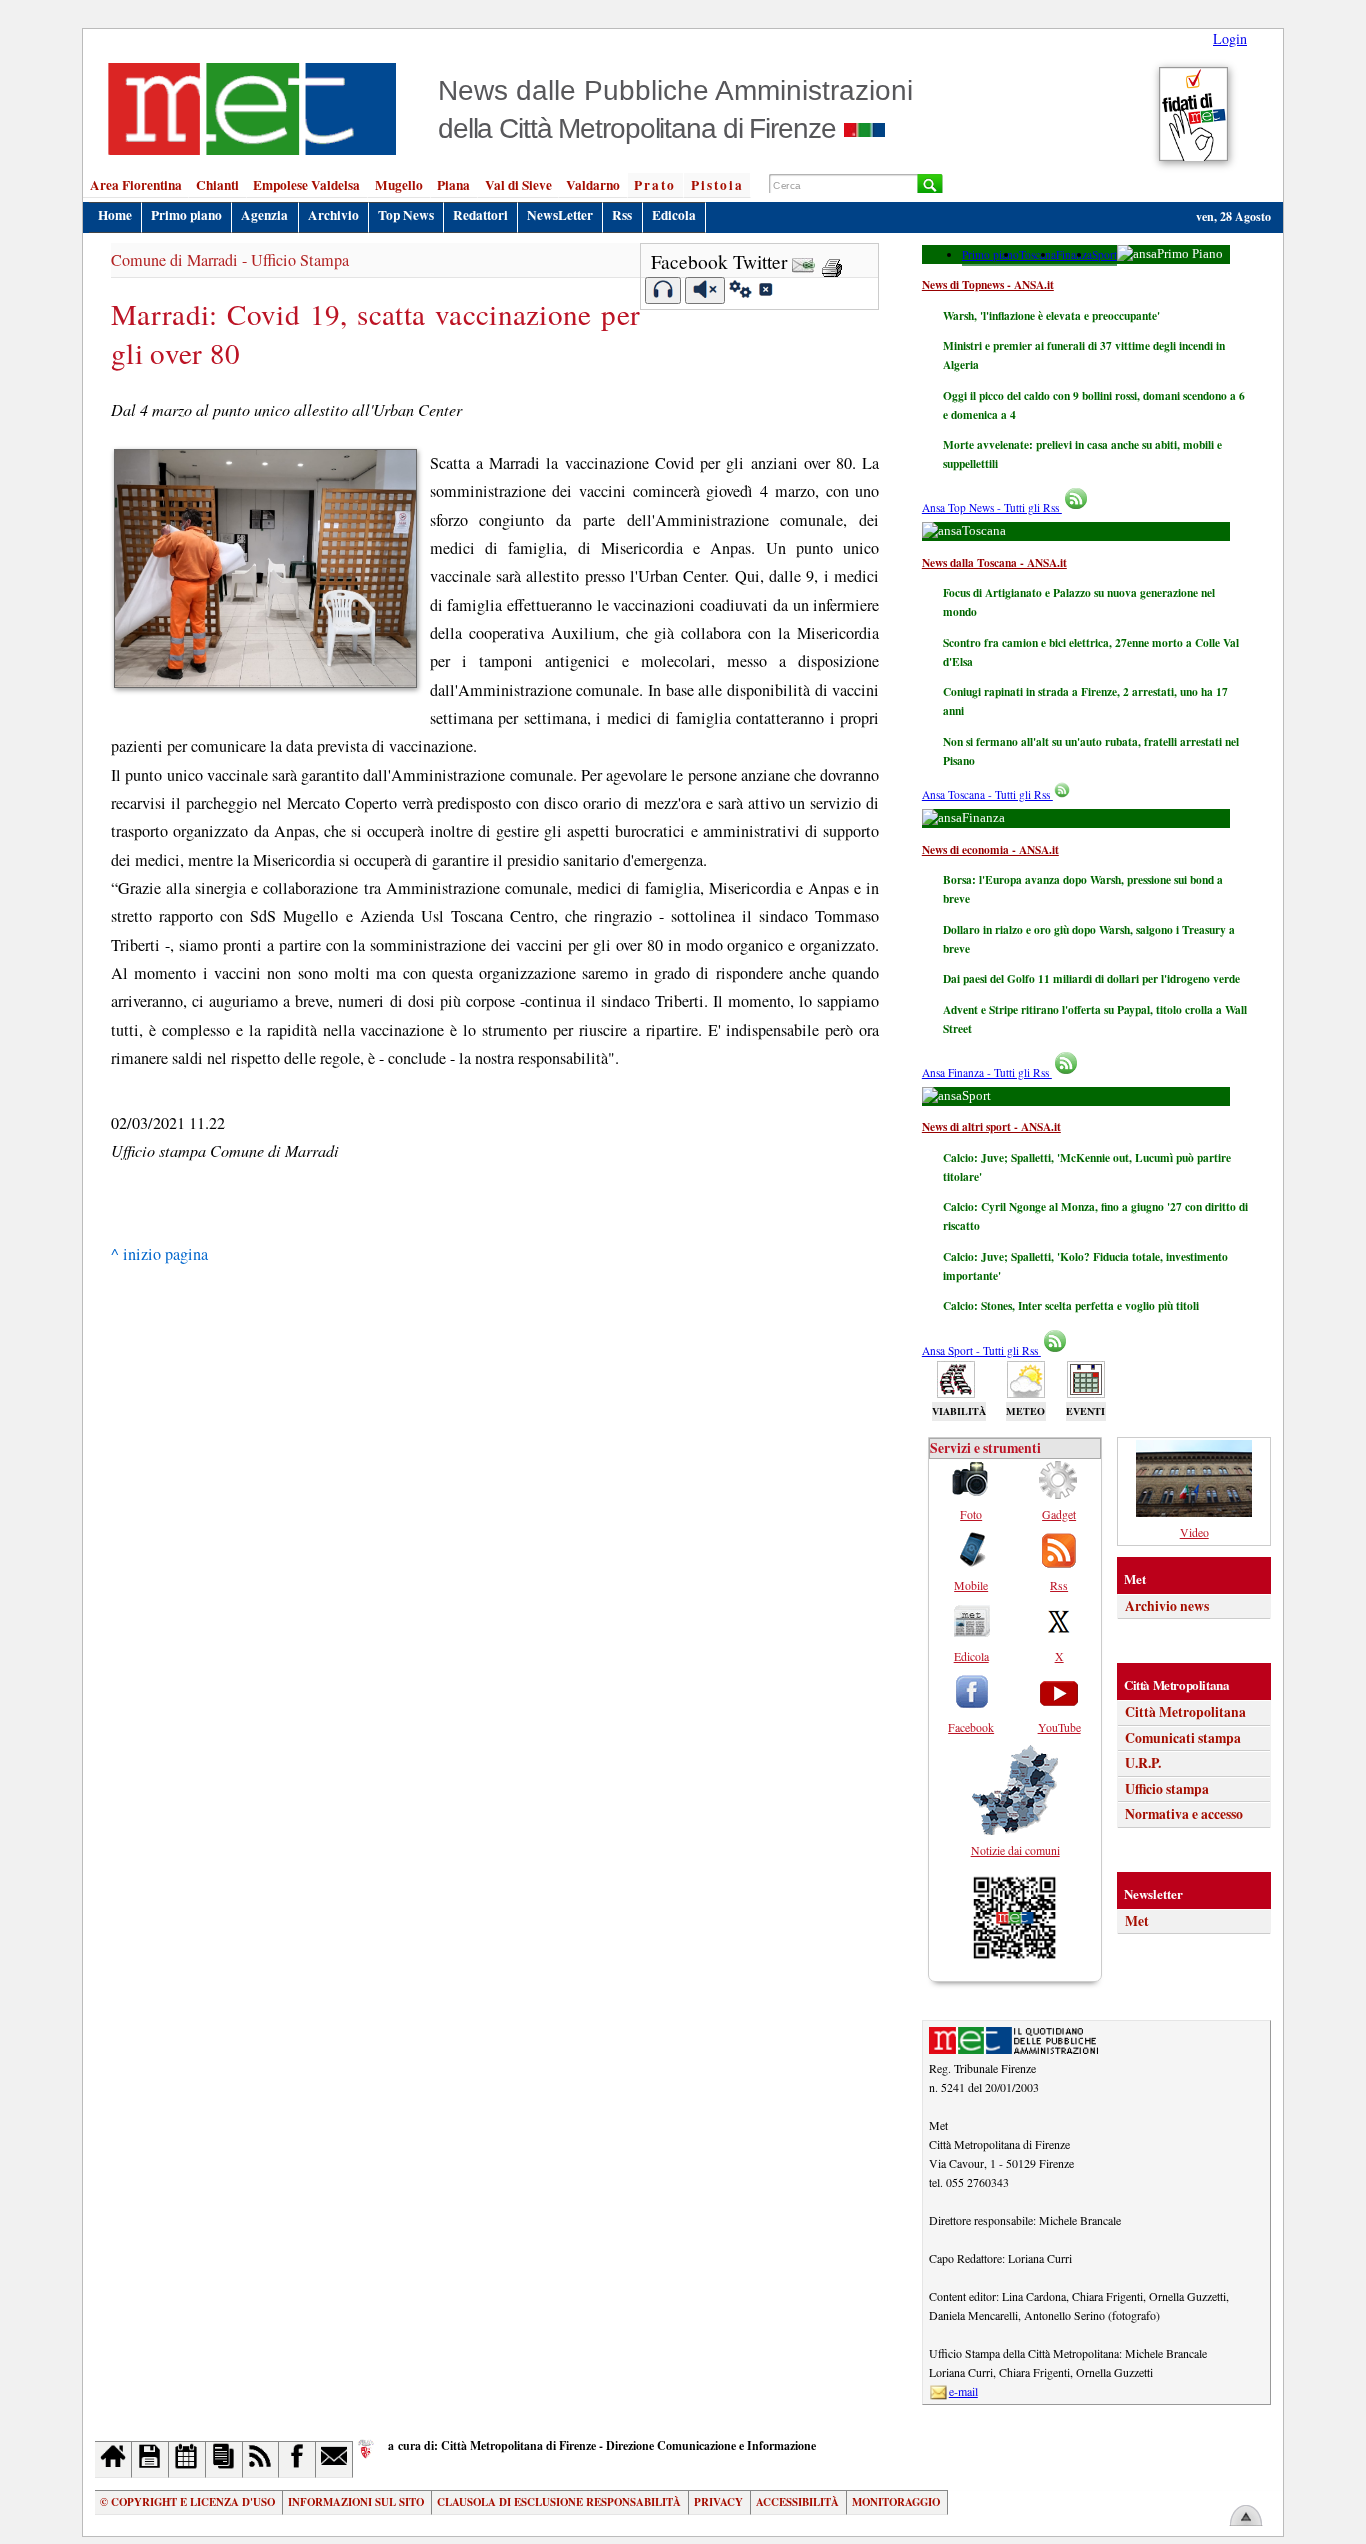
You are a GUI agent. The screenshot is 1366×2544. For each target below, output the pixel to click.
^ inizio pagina (159, 1254)
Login (1230, 38)
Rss (622, 215)
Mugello (399, 185)
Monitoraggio (896, 2502)
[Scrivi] (334, 2459)
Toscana (1037, 254)
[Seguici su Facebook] (297, 2459)
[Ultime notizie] (187, 2459)
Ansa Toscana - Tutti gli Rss (987, 794)
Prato (655, 185)
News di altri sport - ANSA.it (991, 1126)
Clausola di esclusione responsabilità (559, 2502)
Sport (1104, 254)
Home (115, 215)
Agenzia (264, 215)
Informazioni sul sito (356, 2502)
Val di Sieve (518, 185)
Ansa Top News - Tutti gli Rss (992, 507)
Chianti (217, 185)
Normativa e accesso (1184, 1814)
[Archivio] (150, 2459)
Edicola (674, 215)
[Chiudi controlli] (765, 292)
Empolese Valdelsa (306, 185)
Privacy (718, 2502)
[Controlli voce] (740, 292)
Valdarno (593, 185)
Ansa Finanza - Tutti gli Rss (987, 1072)
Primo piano (186, 215)
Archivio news (1167, 1606)
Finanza (1074, 254)
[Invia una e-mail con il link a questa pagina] (803, 261)
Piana (453, 185)
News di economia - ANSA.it (990, 849)
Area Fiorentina (136, 185)
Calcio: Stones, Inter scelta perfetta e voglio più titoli (1071, 1305)
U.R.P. (1143, 1763)
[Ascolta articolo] (663, 290)
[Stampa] (832, 261)
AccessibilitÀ (797, 2502)
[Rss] (261, 2459)
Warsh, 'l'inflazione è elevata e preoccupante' (1051, 315)
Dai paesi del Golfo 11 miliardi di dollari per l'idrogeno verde (1091, 978)
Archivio (333, 215)
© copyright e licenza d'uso (187, 2502)
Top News (406, 215)
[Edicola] (224, 2459)
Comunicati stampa (1183, 1738)
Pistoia (717, 185)
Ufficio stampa (1167, 1789)
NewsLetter (560, 215)
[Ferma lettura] (705, 290)
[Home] (113, 2459)
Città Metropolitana (1185, 1712)
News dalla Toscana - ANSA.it (994, 562)
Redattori (480, 215)
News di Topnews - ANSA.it (988, 284)
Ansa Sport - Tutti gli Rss (981, 1350)
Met (1137, 1921)
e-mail (963, 2391)
